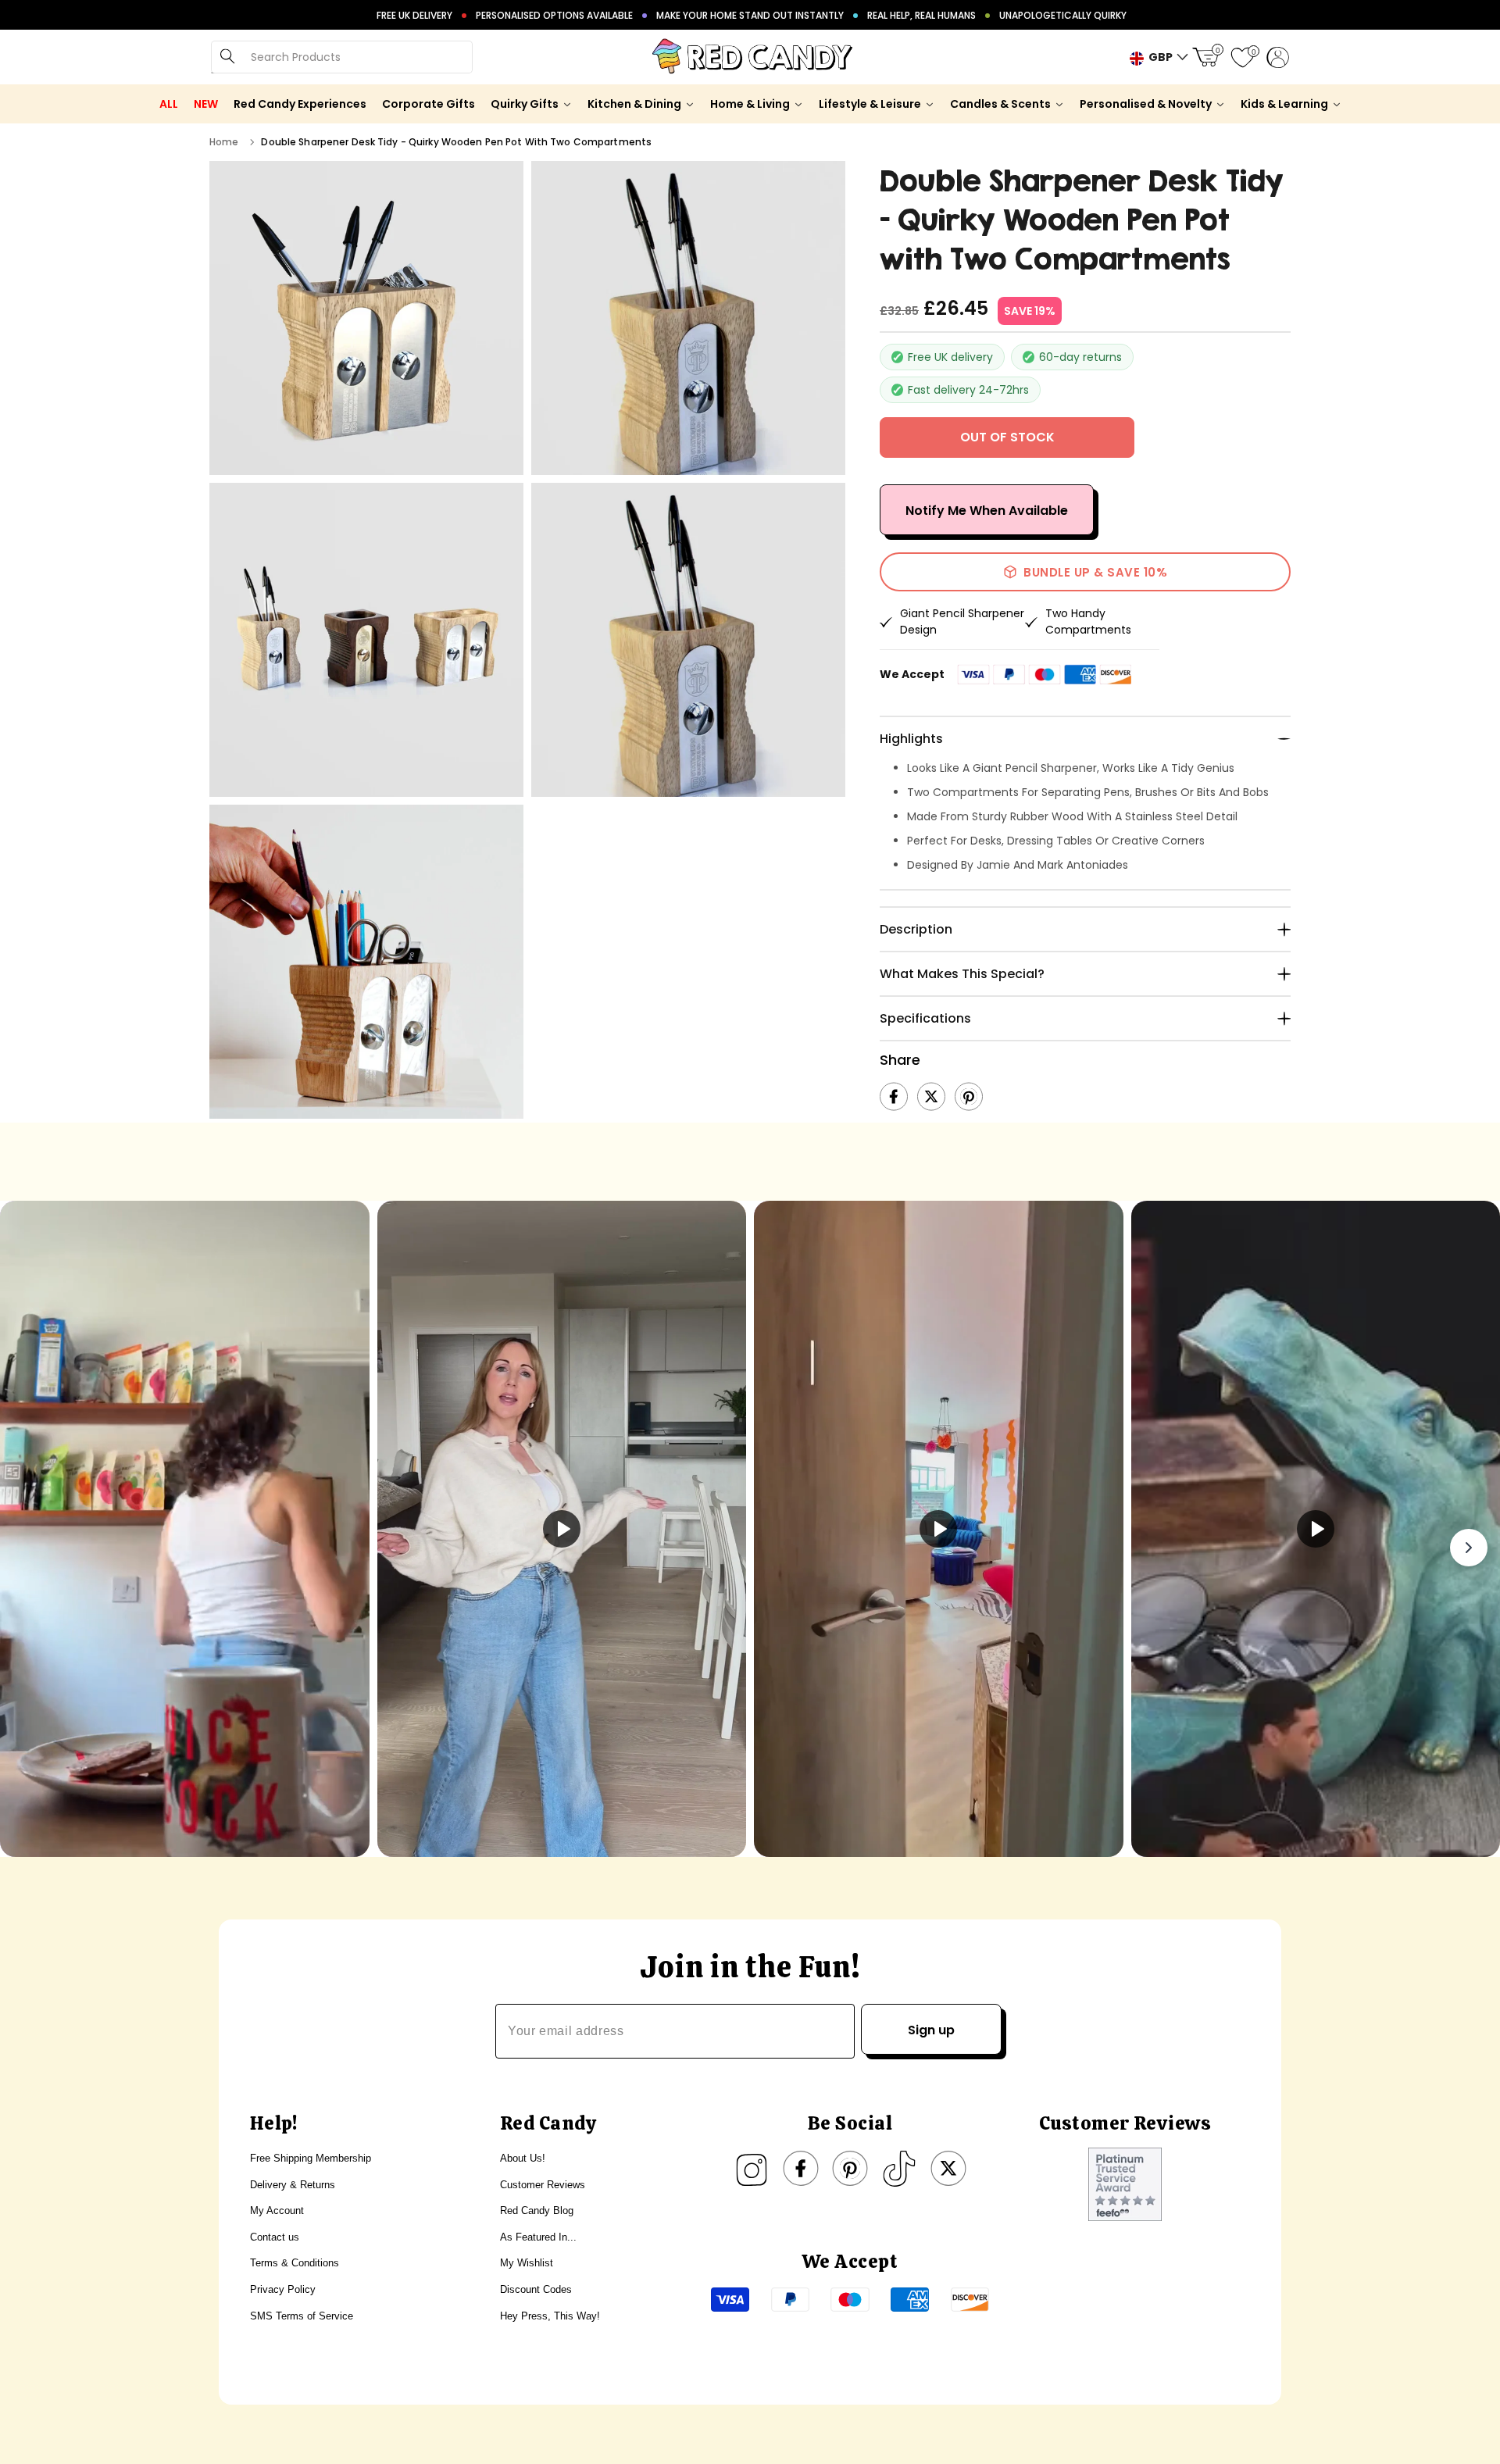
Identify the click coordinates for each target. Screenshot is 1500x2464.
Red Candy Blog (537, 2210)
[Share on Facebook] (894, 1097)
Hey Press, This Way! (550, 2316)
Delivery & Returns (293, 2185)
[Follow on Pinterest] (850, 2169)
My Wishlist (527, 2263)
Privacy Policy (283, 2289)
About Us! (523, 2158)
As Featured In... (538, 2237)
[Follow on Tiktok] (899, 2169)
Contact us (275, 2237)
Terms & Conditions (295, 2263)
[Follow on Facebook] (801, 2169)
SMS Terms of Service (302, 2316)
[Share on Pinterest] (969, 1097)
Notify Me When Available (987, 511)
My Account (277, 2210)
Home (224, 142)
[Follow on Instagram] (752, 2169)
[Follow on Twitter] (948, 2169)
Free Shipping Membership (311, 2158)
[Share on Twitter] (931, 1097)
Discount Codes (536, 2289)
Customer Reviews (543, 2185)
